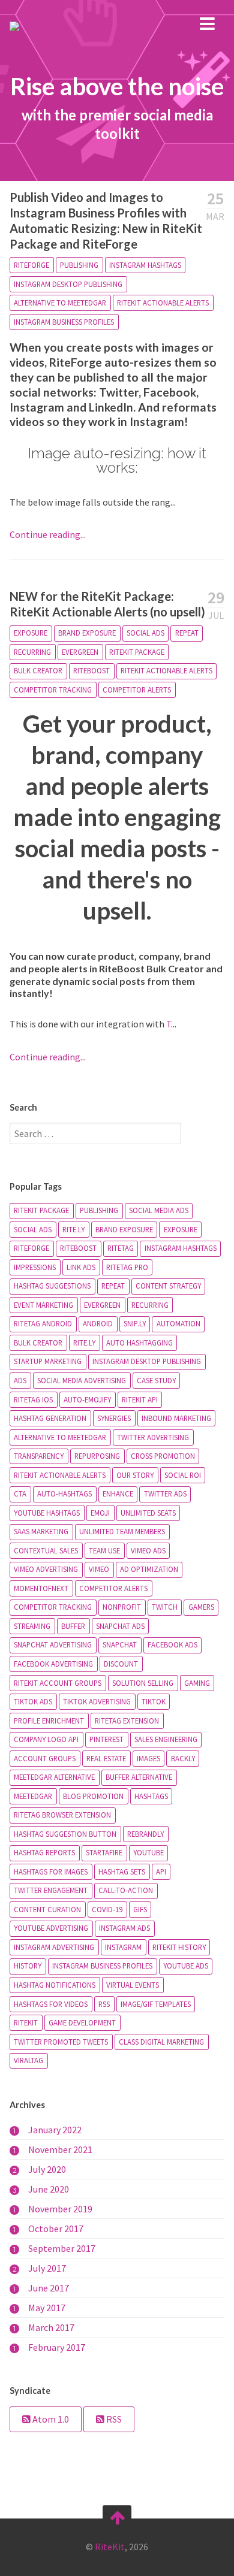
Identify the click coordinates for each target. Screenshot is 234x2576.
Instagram (123, 1947)
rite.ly (73, 1229)
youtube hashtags (47, 1513)
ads (20, 1380)
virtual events (133, 1985)
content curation (47, 1909)
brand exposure (87, 633)
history (28, 1966)
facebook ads (172, 1644)
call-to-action (126, 1890)
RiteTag (121, 1248)
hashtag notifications (55, 1985)
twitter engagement (51, 1890)
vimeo (99, 1569)
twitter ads (165, 1493)
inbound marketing (176, 1418)
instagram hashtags (145, 265)
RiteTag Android (43, 1323)
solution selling (143, 1683)
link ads (81, 1267)
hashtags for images (51, 1871)
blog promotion (93, 1796)
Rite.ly (84, 1343)
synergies (114, 1418)
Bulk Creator (38, 670)
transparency (39, 1456)
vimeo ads (148, 1550)
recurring (32, 652)
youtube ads (186, 1966)
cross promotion (163, 1456)
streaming (32, 1626)
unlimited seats (148, 1513)
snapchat (120, 1644)
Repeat (187, 633)
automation (178, 1323)
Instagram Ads (124, 1928)
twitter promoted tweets (61, 2042)
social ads (145, 633)
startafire (104, 1852)
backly (183, 1758)
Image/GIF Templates (156, 2004)
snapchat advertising (53, 1644)
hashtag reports (44, 1852)
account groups (45, 1758)
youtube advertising (51, 1928)
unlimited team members (122, 1531)
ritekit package (137, 652)
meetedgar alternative (54, 1777)
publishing (79, 265)
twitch (165, 1607)
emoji (100, 1513)
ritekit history (179, 1947)
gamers (201, 1607)
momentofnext (41, 1588)
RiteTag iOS (33, 1399)
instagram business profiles (64, 322)
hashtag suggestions (52, 1286)
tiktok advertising (97, 1701)
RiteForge (31, 265)
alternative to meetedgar (60, 303)
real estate (106, 1758)
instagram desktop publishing (68, 284)
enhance (118, 1493)
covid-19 (107, 1909)
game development (82, 2022)
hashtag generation (50, 1418)
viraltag (28, 2060)
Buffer (73, 1626)
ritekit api (140, 1399)
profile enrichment (49, 1721)
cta (20, 1493)
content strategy (168, 1286)
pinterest (106, 1739)
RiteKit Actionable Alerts (163, 303)
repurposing (97, 1456)
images (148, 1758)
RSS (104, 2004)
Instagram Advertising (54, 1947)
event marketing (43, 1305)
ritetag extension (127, 1721)
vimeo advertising (46, 1569)
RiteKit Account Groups (58, 1683)
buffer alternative (139, 1777)
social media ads (159, 1210)
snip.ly (135, 1323)
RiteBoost (91, 670)
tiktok (154, 1701)
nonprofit (122, 1607)
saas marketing (41, 1531)
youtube (148, 1852)
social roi (183, 1475)
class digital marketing (161, 2042)
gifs (140, 1909)
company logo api (46, 1739)
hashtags (151, 1796)
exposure (31, 633)
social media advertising (82, 1380)
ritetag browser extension (62, 1815)
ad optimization (149, 1569)
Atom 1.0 (50, 2419)
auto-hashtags (64, 1493)
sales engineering (166, 1739)
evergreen (80, 652)
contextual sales (46, 1550)
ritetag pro (127, 1267)
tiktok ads (33, 1701)
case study (156, 1380)
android (98, 1323)
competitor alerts (137, 690)
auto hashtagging (139, 1343)
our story (135, 1475)
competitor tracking (53, 690)
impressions (35, 1267)
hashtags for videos (51, 2004)
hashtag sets (122, 1871)
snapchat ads (120, 1626)
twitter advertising (153, 1437)
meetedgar (33, 1796)
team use (104, 1550)
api (161, 1871)
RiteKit (26, 2022)
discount (121, 1664)
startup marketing (48, 1361)
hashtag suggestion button (65, 1834)
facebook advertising (53, 1664)
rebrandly (145, 1834)
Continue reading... (48, 534)
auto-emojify (87, 1399)
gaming (197, 1683)
